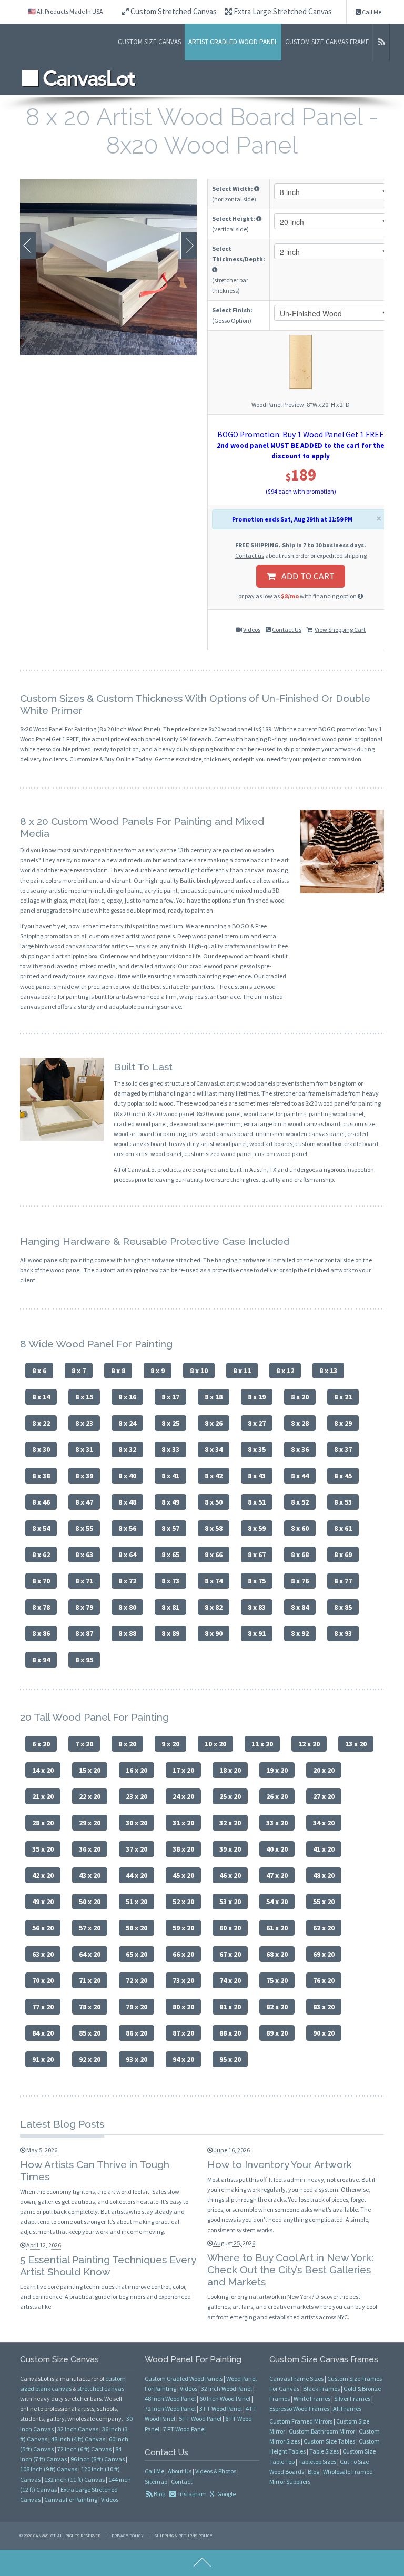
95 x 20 (230, 2059)
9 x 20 (170, 1744)
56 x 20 (43, 1928)
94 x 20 (183, 2059)
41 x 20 (324, 1849)
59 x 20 (183, 1928)
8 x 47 (84, 1502)
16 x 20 (137, 1770)
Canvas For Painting (71, 2500)
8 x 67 (257, 1555)
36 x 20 (90, 1849)
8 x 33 (170, 1449)
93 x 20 (137, 2059)
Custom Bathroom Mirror (322, 2431)
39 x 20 (230, 1849)
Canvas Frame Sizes (296, 2379)
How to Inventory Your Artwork (280, 2164)
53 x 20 (230, 1902)
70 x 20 (43, 1980)
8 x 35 (257, 1449)
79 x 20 (137, 2007)
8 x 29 (343, 1423)
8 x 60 (300, 1528)
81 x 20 (230, 2007)
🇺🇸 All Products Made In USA (65, 11)
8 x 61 (343, 1528)
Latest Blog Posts (62, 2124)
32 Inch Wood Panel (226, 2389)
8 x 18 (214, 1397)
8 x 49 (170, 1502)
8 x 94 (41, 1660)
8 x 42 (214, 1476)
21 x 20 (43, 1796)
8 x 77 (343, 1581)
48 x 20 (324, 1875)
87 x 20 (183, 2033)
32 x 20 (230, 1823)
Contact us (250, 555)
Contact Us (287, 630)
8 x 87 (84, 1633)
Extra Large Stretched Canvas (282, 11)
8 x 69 (343, 1555)
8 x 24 (127, 1423)
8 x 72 (127, 1581)
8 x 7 (79, 1371)
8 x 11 (242, 1371)
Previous (28, 246)
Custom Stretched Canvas (173, 11)
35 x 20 (43, 1849)
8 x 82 (214, 1607)
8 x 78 (41, 1607)
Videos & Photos (216, 2471)
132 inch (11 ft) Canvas (74, 2480)
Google (226, 2494)
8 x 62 (41, 1555)
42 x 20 (43, 1875)
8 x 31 (84, 1449)
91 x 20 (43, 2059)
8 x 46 (41, 1502)
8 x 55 (84, 1528)
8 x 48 (127, 1502)
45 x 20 (183, 1875)
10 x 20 (215, 1744)
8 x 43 (257, 1476)
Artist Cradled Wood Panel (233, 42)
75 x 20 (277, 1980)
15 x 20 (90, 1770)
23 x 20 (137, 1796)
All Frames (347, 2409)
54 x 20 (277, 1902)
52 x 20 (183, 1902)
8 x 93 (343, 1633)
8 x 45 (343, 1476)
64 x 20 (90, 1954)
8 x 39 (84, 1476)
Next (189, 246)
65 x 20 (137, 1954)
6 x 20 (41, 1744)
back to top (202, 2563)
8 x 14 (41, 1397)
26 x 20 (277, 1796)
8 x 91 (257, 1633)
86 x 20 (137, 2033)
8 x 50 (214, 1502)
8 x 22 (41, 1423)
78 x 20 (90, 2007)
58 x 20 (137, 1928)
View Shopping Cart (340, 630)
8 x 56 (127, 1528)
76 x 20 (324, 1980)
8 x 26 (214, 1423)
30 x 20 (137, 1823)
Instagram (192, 2494)
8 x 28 (300, 1423)
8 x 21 (343, 1397)
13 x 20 (356, 1744)
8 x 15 (84, 1397)
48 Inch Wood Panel (170, 2399)
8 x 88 (127, 1633)
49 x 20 (43, 1902)
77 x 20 (43, 2007)
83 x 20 (324, 2007)
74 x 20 (230, 1980)
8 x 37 (343, 1449)
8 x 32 (127, 1449)
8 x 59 (257, 1528)
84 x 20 (43, 2033)
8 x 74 (214, 1581)
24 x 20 (183, 1796)
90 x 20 (324, 2033)
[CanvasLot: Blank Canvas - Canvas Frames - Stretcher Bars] (79, 78)
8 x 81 (170, 1607)
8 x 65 (170, 1555)
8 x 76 (300, 1581)
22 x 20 (90, 1796)
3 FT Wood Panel (221, 2409)
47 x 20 (277, 1875)
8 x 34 (214, 1449)
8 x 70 (41, 1581)
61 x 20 (277, 1928)
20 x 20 (324, 1770)
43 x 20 (90, 1875)
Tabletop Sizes (317, 2462)
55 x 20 (324, 1902)
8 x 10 (199, 1371)
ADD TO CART (305, 576)
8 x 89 (170, 1633)
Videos (252, 630)
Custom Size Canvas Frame (327, 42)
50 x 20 (90, 1902)
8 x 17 (170, 1397)
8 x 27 (257, 1423)
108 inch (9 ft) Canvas (49, 2469)
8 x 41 (170, 1476)
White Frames (312, 2399)
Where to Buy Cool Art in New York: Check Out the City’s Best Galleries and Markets (290, 2270)
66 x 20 (183, 1954)
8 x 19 (257, 1397)
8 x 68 (300, 1555)
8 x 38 (41, 1476)
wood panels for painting (60, 1260)
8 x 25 (170, 1423)
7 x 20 (84, 1744)
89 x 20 (277, 2033)
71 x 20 (90, 1980)
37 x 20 (137, 1849)
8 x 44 (300, 1476)
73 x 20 (183, 1980)
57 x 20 (90, 1928)
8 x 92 (300, 1633)
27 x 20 (324, 1796)
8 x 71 (84, 1581)
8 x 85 (343, 1607)
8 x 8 (118, 1371)
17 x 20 (183, 1770)
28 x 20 (43, 1823)
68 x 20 (277, 1954)
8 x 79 (84, 1607)
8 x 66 (214, 1555)
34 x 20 (324, 1823)
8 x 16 (127, 1397)
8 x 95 (84, 1660)
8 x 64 (127, 1555)
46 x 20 (230, 1875)
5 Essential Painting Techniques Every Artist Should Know (108, 2266)
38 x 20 (183, 1849)
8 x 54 (41, 1528)
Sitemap (156, 2482)
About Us (180, 2471)
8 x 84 (300, 1607)
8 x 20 (300, 1397)
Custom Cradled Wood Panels (184, 2379)
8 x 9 (158, 1371)
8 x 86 (41, 1633)
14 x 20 (43, 1770)
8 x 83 (257, 1607)
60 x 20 (230, 1928)
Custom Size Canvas (149, 42)
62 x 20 (324, 1928)
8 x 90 (214, 1633)
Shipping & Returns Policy (184, 2536)
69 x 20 (324, 1954)
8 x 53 (343, 1502)
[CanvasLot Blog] (381, 42)
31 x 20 (183, 1823)
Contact (182, 2482)
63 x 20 (43, 1954)
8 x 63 (84, 1555)
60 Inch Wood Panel (225, 2399)
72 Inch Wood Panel (170, 2409)
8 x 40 (127, 1476)
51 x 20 (137, 1902)
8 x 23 (84, 1423)
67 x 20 (230, 1954)
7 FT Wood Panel (184, 2429)
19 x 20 (277, 1770)
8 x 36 (300, 1449)
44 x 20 (137, 1875)
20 (29, 729)
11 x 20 (262, 1744)
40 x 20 (277, 1849)
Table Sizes (324, 2451)
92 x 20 (90, 2059)
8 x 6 (39, 1371)
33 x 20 (277, 1823)
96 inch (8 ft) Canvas (98, 2459)
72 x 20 (137, 1980)
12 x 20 (309, 1744)
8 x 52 (300, 1502)
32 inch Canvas (78, 2429)
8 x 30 (41, 1449)
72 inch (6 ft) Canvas (84, 2449)
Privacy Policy (128, 2536)
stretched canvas (101, 2389)
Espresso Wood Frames (299, 2409)
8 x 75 (257, 1581)
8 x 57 (170, 1528)
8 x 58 (214, 1528)
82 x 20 (277, 2007)
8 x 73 (170, 1581)
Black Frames (321, 2389)
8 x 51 (257, 1502)
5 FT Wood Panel (200, 2419)
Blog (159, 2494)
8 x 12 (285, 1371)
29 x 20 (90, 1823)
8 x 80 (127, 1607)
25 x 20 (230, 1796)
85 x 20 (90, 2033)
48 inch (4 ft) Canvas (78, 2439)
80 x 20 (183, 2007)
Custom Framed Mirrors (301, 2421)
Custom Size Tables (329, 2441)
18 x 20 (230, 1770)
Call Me (371, 12)
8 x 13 (328, 1371)
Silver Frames (352, 2399)
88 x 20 (230, 2033)
